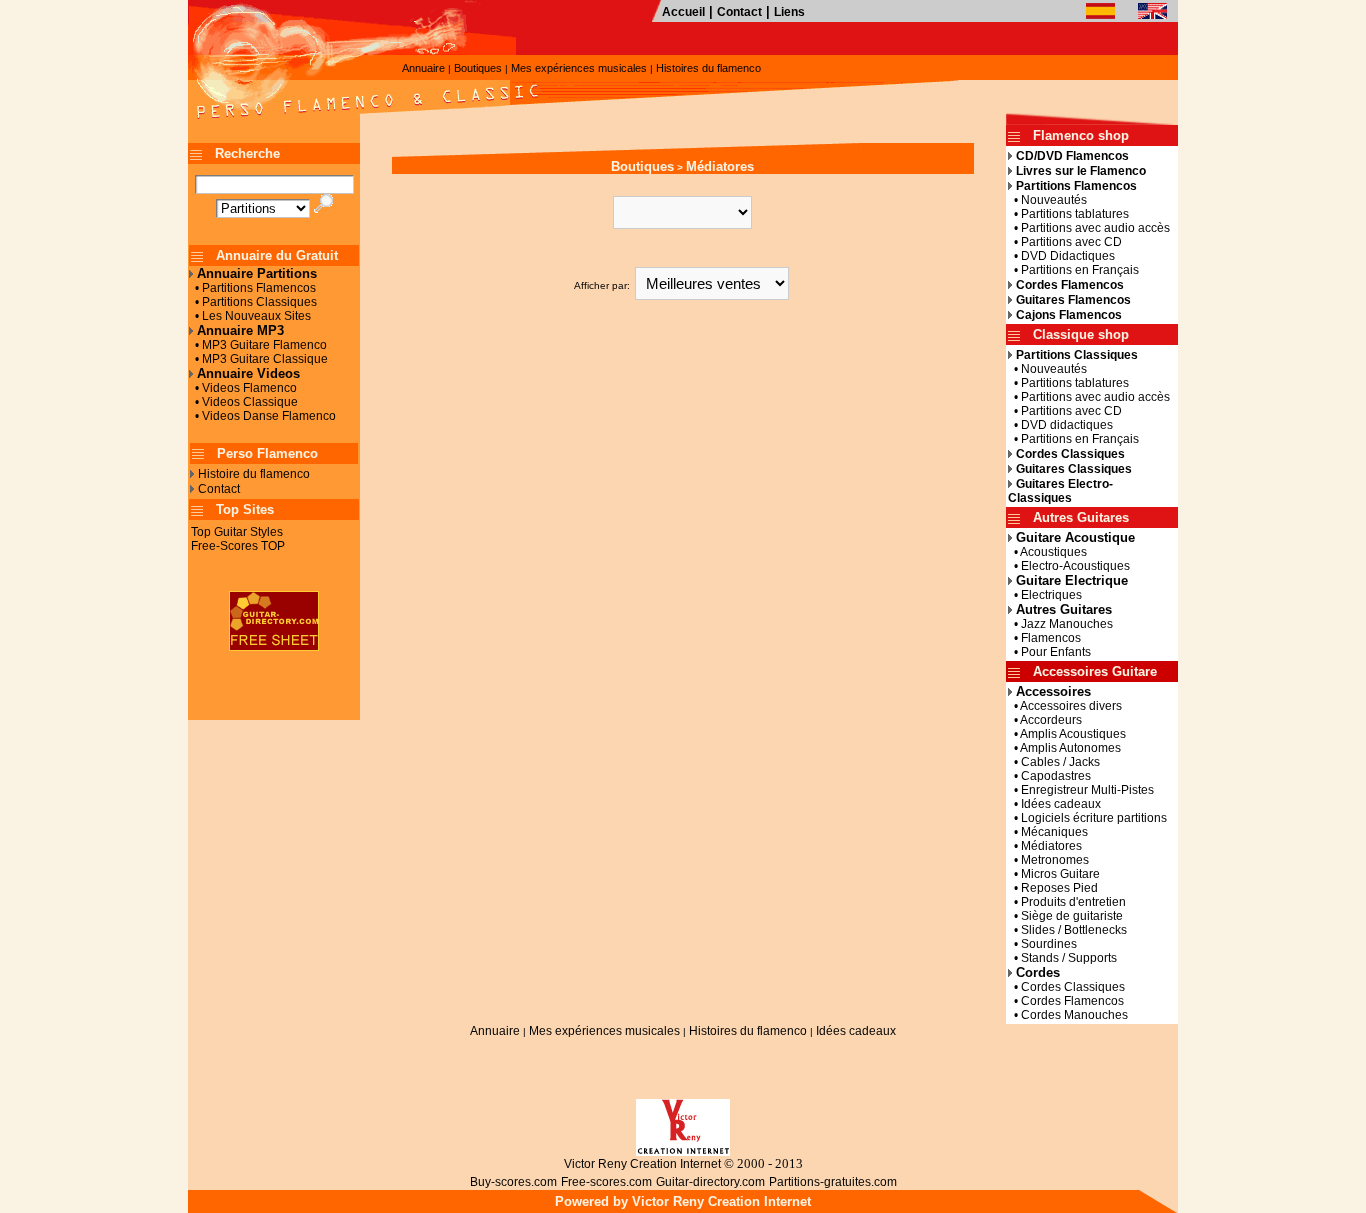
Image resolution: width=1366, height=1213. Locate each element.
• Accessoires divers (1065, 706)
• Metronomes (1048, 860)
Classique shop (1081, 334)
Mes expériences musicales (579, 68)
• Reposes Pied (1053, 888)
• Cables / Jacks (1054, 762)
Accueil (683, 12)
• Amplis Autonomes (1064, 748)
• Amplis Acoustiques (1067, 734)
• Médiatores (1045, 846)
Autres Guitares (1081, 517)
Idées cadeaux (856, 1031)
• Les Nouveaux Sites (250, 316)
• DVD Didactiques (1061, 256)
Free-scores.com (606, 1182)
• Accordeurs (1045, 720)
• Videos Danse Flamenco (262, 416)
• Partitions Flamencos (252, 288)
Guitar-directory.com (710, 1182)
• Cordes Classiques (1066, 987)
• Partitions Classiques (253, 302)
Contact (739, 12)
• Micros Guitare (1054, 874)
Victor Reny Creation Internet (642, 1164)
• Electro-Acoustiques (1069, 566)
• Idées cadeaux (1054, 804)
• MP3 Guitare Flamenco (258, 345)
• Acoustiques (1047, 552)
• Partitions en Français (1073, 270)
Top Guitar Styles (237, 532)
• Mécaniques (1048, 832)
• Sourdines (1042, 944)
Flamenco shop (1081, 135)
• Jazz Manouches (1060, 624)
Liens (789, 12)
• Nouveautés (1047, 200)
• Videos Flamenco (243, 388)
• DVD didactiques (1060, 425)
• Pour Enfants (1049, 652)
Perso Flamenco (267, 453)
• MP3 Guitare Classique (258, 359)
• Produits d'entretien (1067, 902)
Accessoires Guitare (1095, 671)
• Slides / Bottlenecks (1067, 930)
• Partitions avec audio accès (1089, 228)
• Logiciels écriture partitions (1087, 818)
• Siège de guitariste (1065, 916)
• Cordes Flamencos (1066, 1001)
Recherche (247, 153)
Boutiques (478, 68)
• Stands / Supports (1062, 958)
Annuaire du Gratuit (277, 255)
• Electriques (1045, 595)
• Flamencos (1044, 638)
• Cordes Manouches (1068, 1015)
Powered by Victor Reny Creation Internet (683, 1201)
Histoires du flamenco (708, 68)
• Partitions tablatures (1068, 214)
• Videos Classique (243, 402)
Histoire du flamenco (254, 474)
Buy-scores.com (513, 1182)
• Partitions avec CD (1065, 242)
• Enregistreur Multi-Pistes (1081, 790)
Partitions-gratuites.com (833, 1182)
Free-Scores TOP (238, 546)
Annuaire (423, 68)
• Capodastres (1049, 776)
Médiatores (720, 166)
